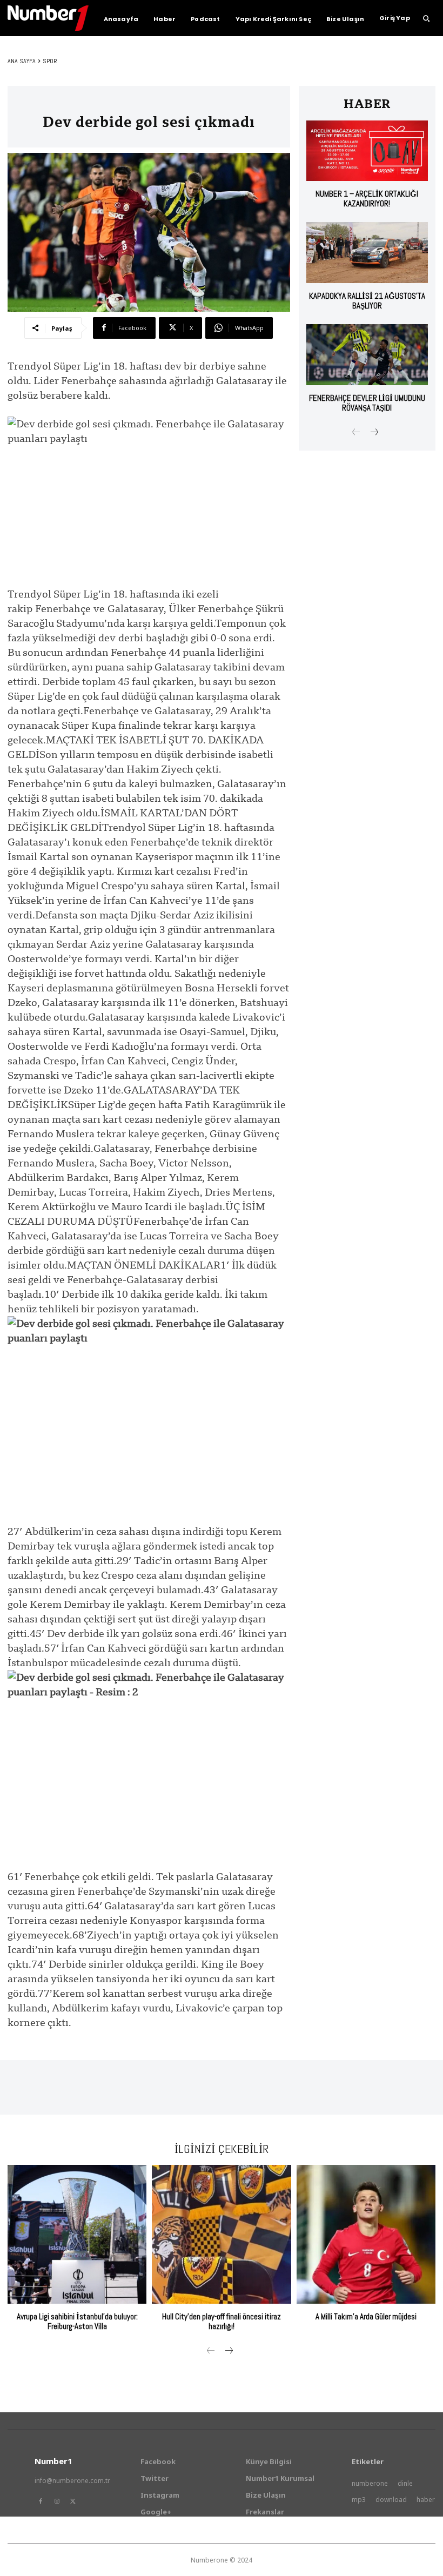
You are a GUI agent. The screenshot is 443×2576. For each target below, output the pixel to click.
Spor (50, 61)
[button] (426, 18)
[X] (73, 2501)
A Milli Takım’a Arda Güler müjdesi (366, 2316)
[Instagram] (57, 2501)
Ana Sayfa (22, 61)
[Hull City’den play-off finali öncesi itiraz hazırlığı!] (221, 2234)
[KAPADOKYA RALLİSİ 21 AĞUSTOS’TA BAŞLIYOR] (367, 253)
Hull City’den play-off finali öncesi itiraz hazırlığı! (222, 2321)
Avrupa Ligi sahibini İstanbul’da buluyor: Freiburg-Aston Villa (77, 2321)
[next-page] (374, 433)
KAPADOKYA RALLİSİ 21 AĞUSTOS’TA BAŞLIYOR (367, 301)
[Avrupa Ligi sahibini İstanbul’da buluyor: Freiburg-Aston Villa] (77, 2234)
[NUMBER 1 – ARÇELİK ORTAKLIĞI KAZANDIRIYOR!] (367, 151)
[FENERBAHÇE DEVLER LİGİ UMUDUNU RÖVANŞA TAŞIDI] (367, 355)
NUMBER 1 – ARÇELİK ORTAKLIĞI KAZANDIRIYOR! (367, 199)
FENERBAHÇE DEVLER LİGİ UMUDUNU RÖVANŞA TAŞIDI (367, 403)
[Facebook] (41, 2501)
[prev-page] (356, 433)
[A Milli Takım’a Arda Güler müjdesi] (366, 2234)
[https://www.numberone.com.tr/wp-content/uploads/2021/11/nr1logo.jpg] (48, 18)
